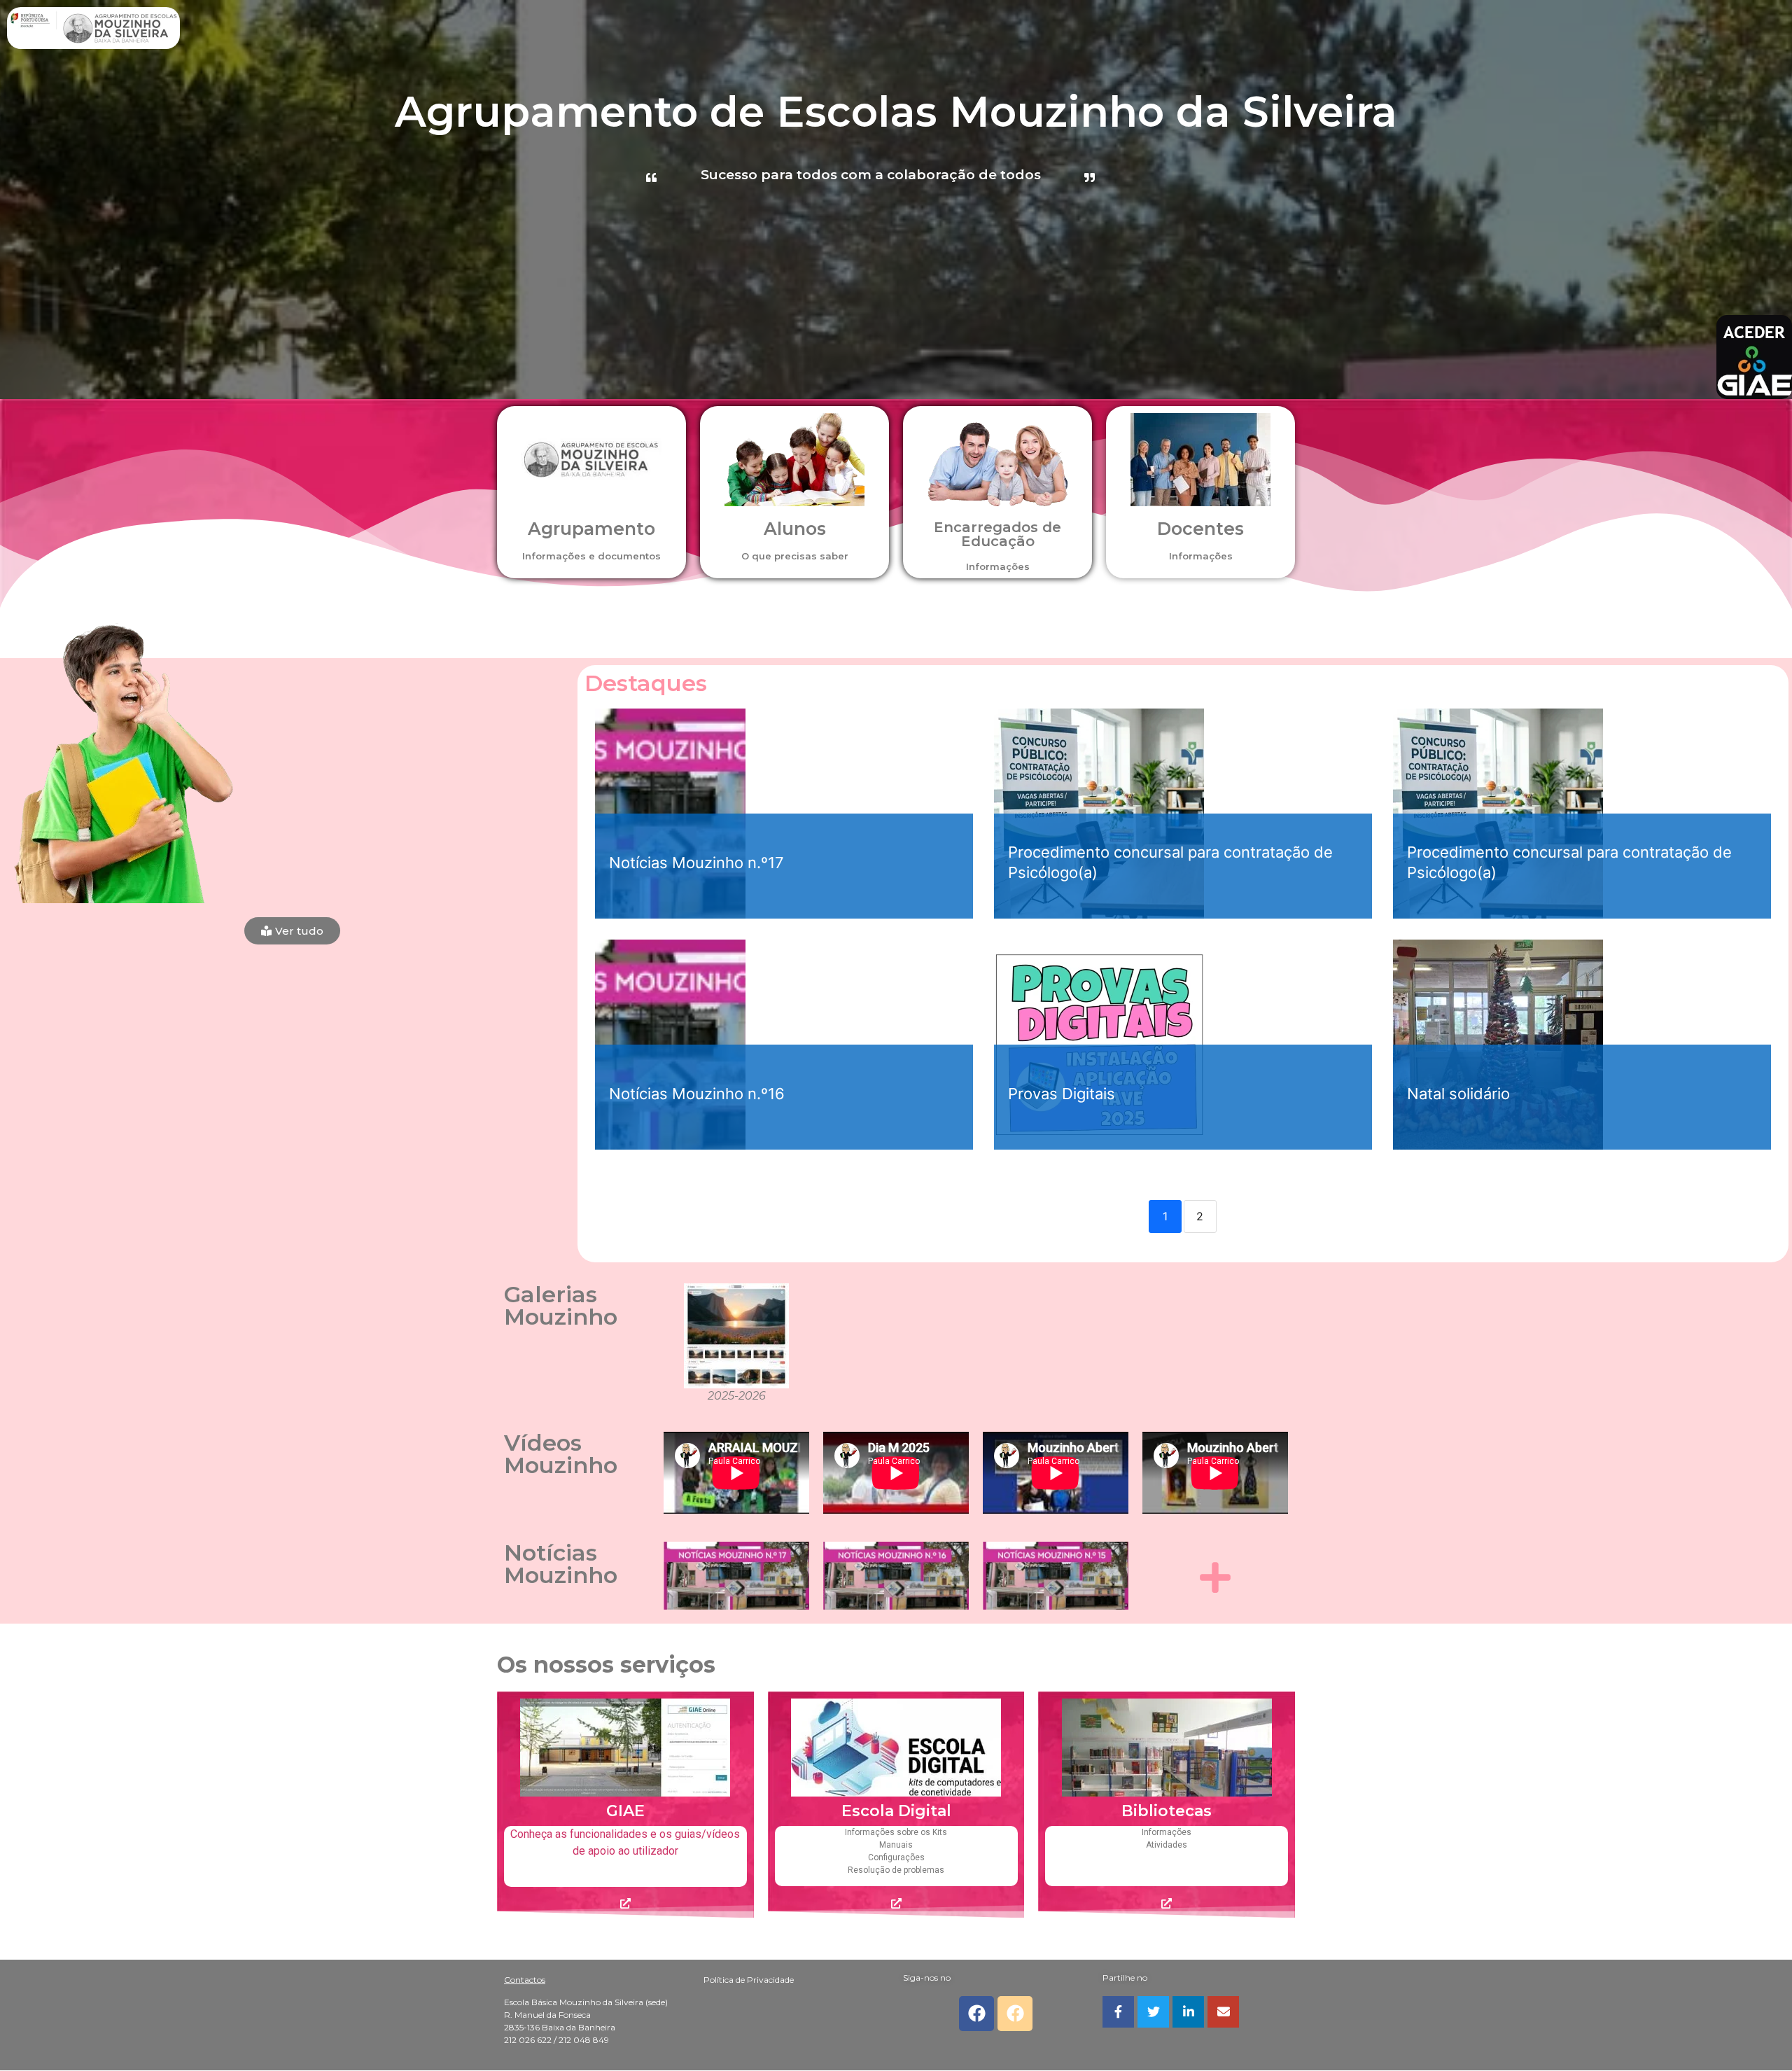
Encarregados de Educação (997, 534)
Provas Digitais (1062, 1094)
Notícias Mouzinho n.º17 (696, 863)
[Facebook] (976, 2014)
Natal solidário (1458, 1094)
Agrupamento (591, 529)
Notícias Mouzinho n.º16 (697, 1094)
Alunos (795, 529)
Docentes (1200, 529)
